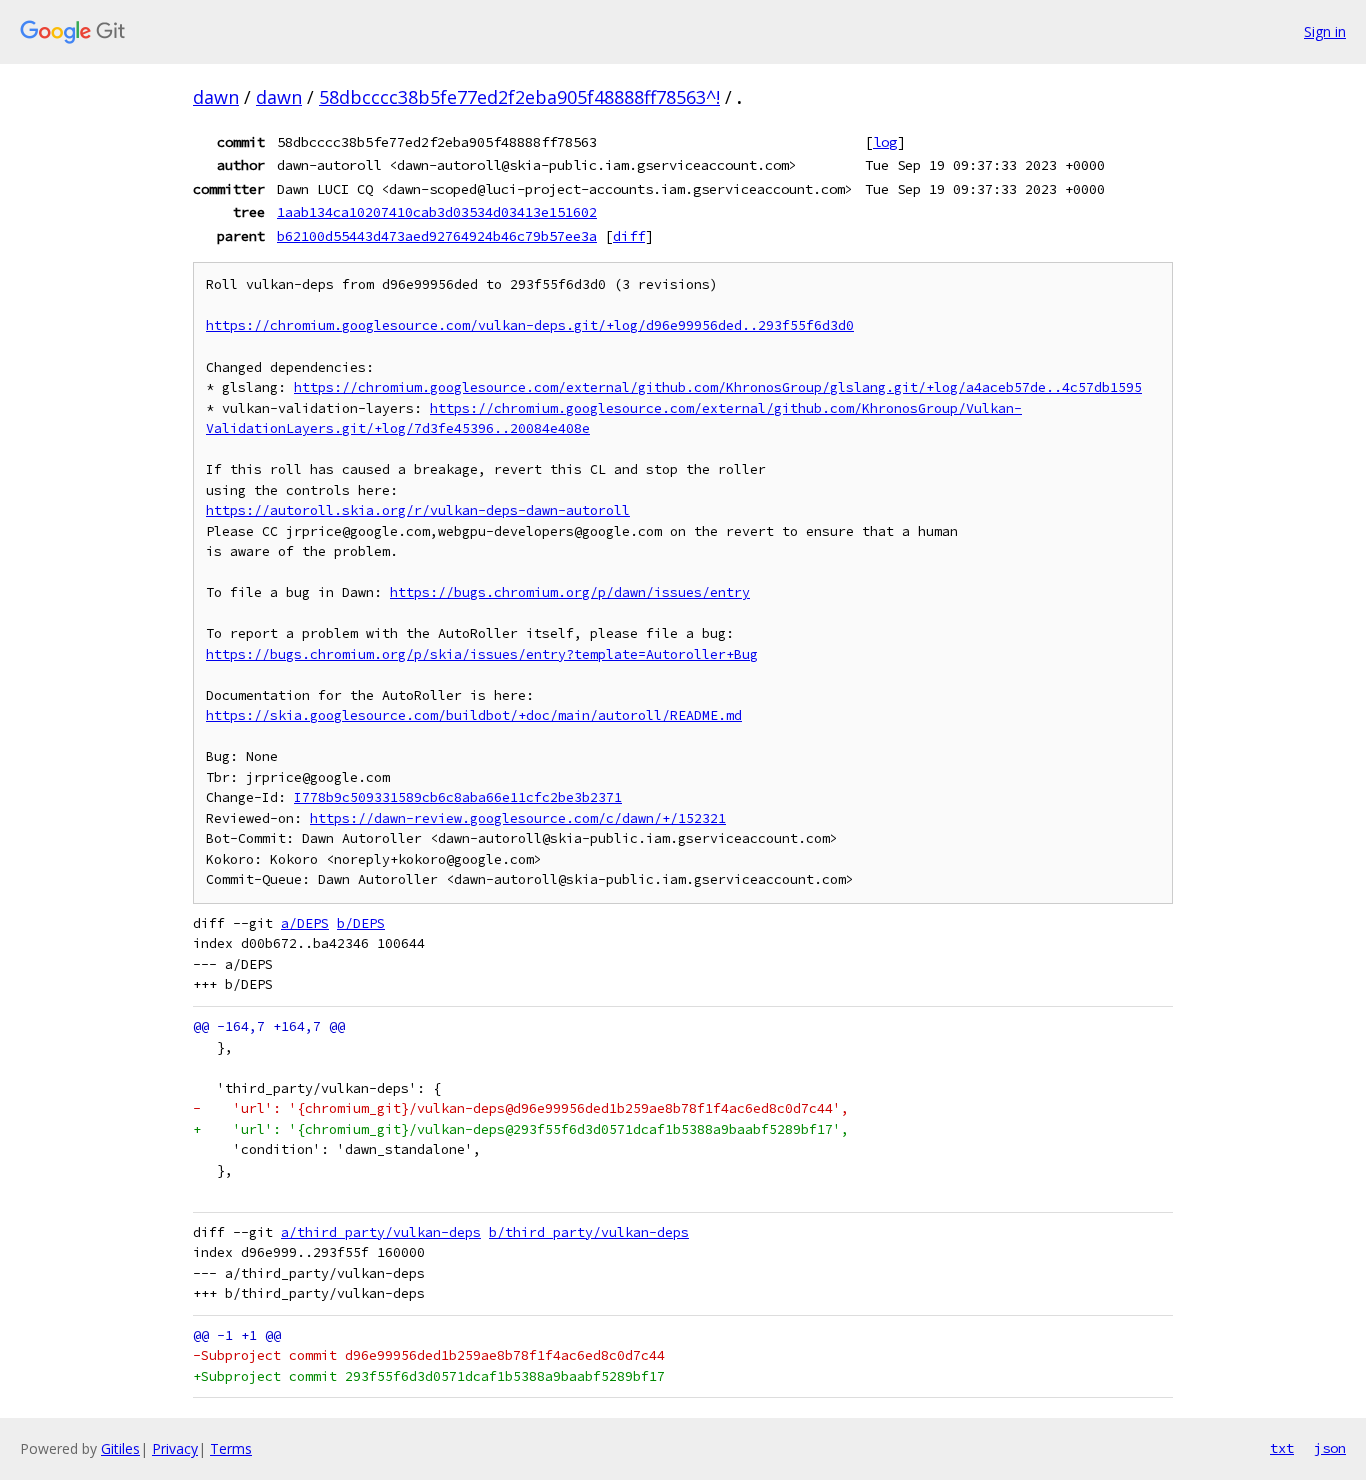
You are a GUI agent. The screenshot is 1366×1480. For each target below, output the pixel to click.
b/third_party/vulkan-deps (589, 1232)
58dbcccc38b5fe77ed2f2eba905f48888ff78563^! (519, 97)
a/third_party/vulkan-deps (381, 1232)
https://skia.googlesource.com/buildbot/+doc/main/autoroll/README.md (474, 715)
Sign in (1325, 31)
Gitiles (120, 1448)
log (885, 142)
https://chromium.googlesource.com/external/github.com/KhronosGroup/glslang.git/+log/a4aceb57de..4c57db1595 (718, 387)
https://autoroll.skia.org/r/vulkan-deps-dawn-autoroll (418, 510)
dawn (216, 97)
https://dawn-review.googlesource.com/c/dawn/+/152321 (518, 818)
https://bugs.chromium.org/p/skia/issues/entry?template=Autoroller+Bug (482, 654)
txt (1282, 1448)
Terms (231, 1448)
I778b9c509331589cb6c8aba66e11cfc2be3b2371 (458, 797)
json (1330, 1448)
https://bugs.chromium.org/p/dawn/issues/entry (570, 592)
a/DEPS (305, 923)
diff (629, 236)
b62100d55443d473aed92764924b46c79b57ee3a (437, 236)
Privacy (175, 1448)
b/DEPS (361, 923)
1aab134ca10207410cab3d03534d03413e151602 (437, 212)
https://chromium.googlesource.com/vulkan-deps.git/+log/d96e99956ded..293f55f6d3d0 (530, 325)
